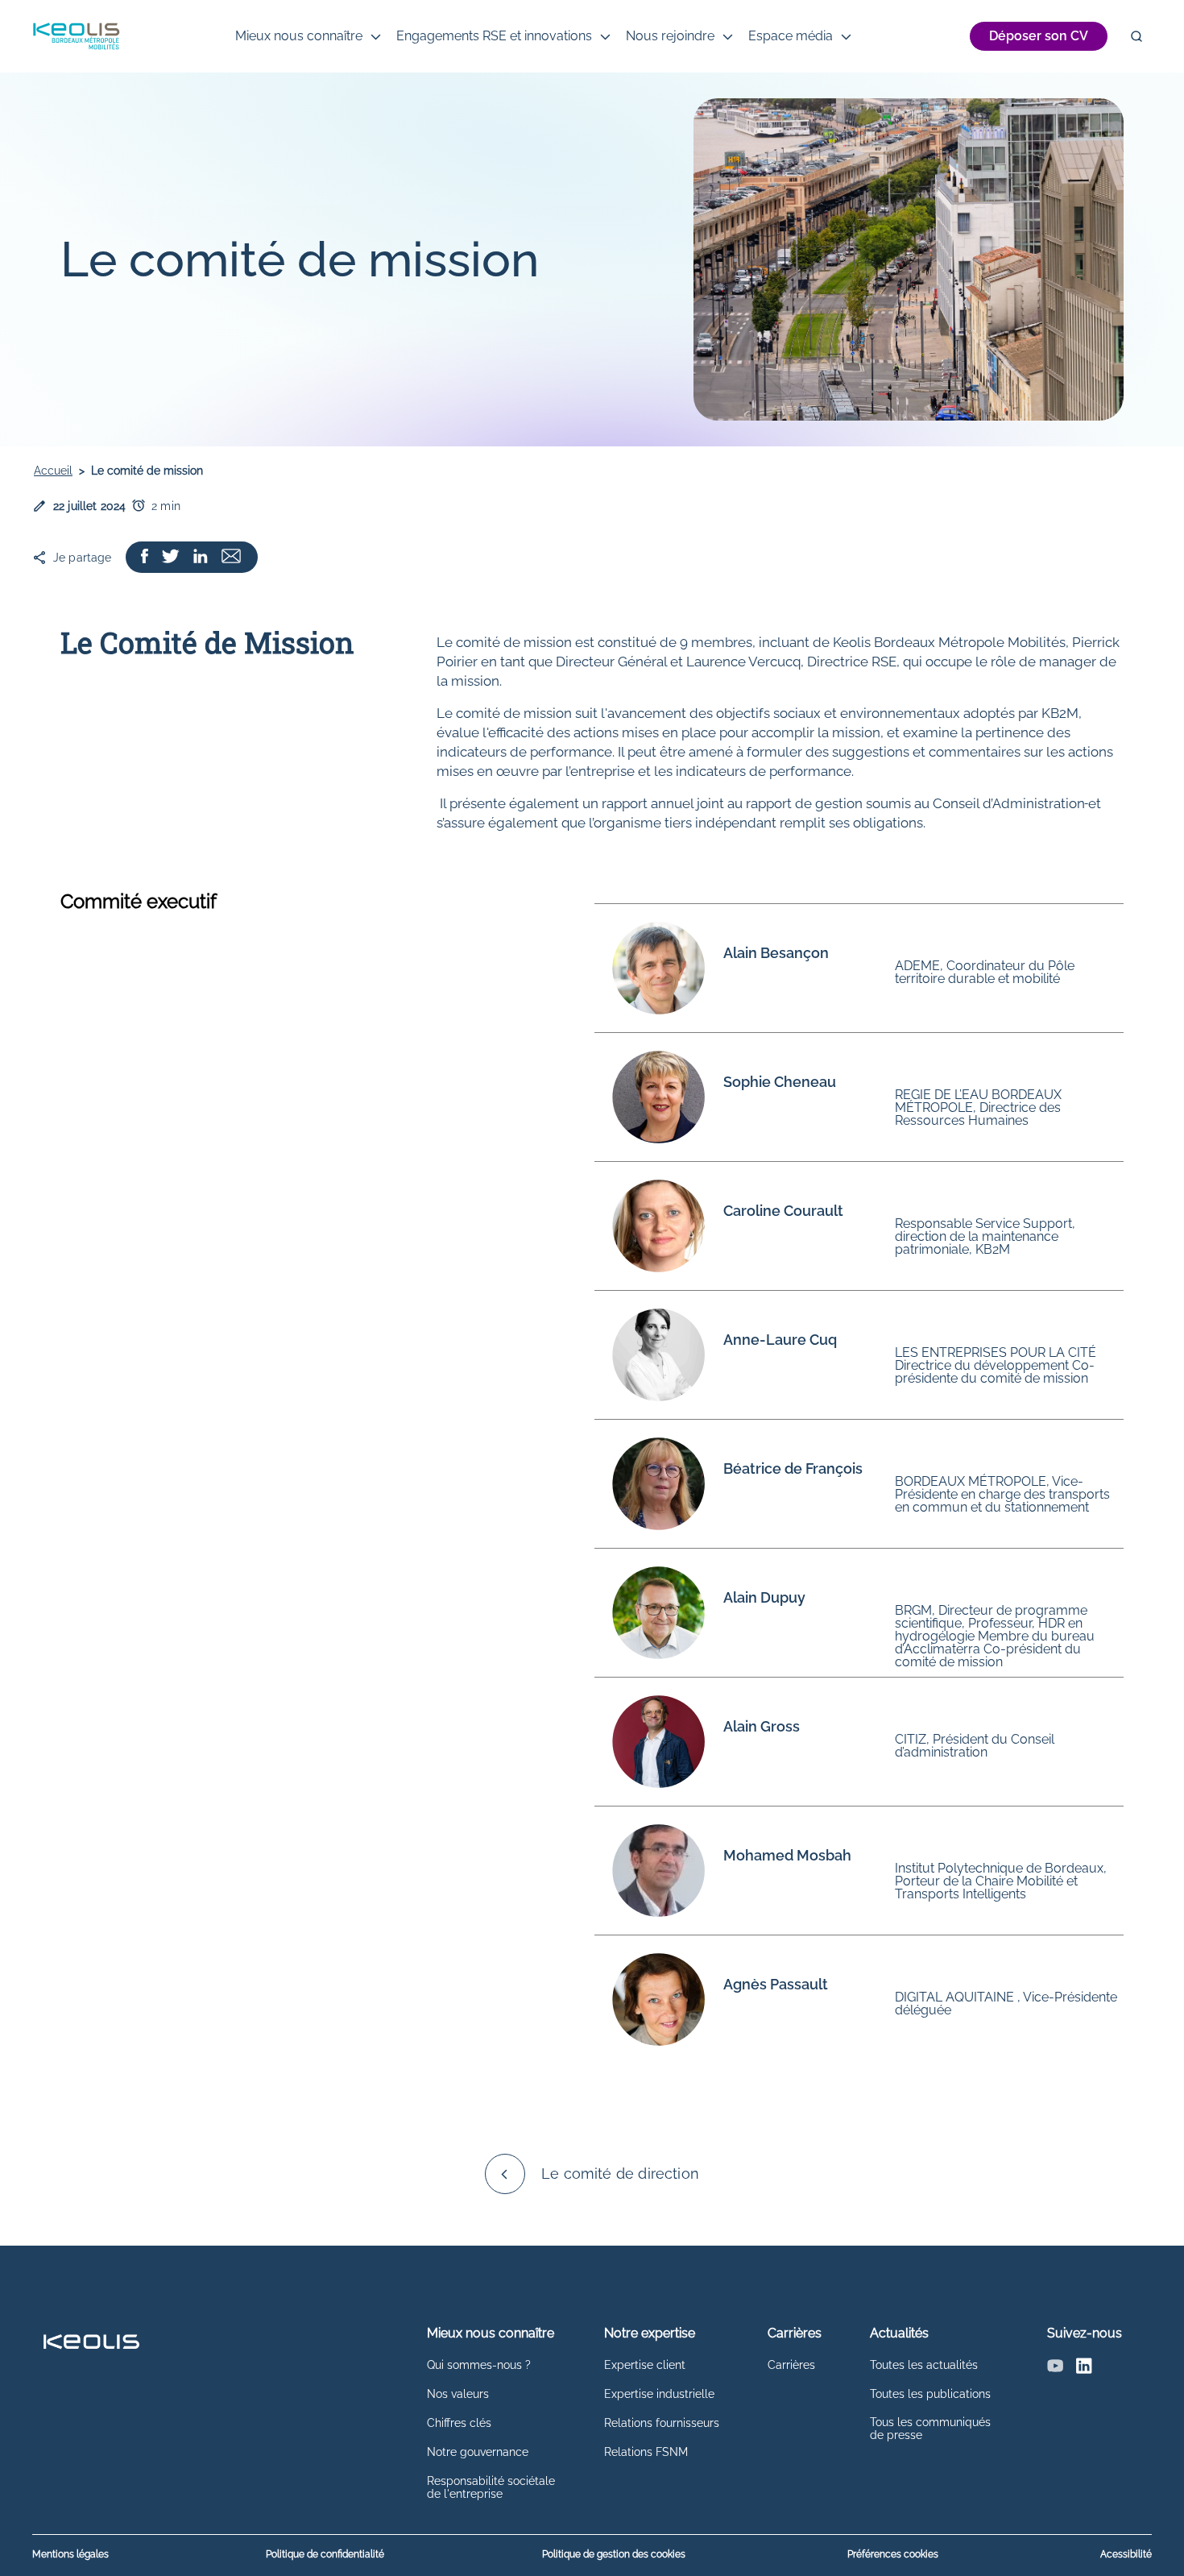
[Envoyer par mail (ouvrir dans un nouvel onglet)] (231, 557)
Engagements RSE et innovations (494, 36)
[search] (1136, 36)
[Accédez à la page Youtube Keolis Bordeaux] (1055, 2369)
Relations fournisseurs (662, 2423)
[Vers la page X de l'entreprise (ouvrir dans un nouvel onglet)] (170, 557)
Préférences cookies (893, 2554)
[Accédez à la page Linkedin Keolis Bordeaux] (1084, 2369)
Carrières (791, 2365)
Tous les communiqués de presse (930, 2429)
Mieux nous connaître (299, 36)
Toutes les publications (930, 2394)
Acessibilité (1126, 2555)
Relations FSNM (646, 2452)
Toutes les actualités (924, 2365)
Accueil (53, 471)
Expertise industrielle (659, 2394)
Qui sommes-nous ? (479, 2365)
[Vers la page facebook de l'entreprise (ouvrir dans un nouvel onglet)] (145, 557)
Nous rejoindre (670, 36)
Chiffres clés (459, 2423)
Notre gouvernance (478, 2452)
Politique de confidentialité (325, 2555)
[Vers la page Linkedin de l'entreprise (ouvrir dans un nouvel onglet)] (201, 557)
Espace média (791, 36)
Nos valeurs (458, 2394)
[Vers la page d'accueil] (76, 36)
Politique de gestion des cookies (614, 2555)
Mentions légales (70, 2555)
